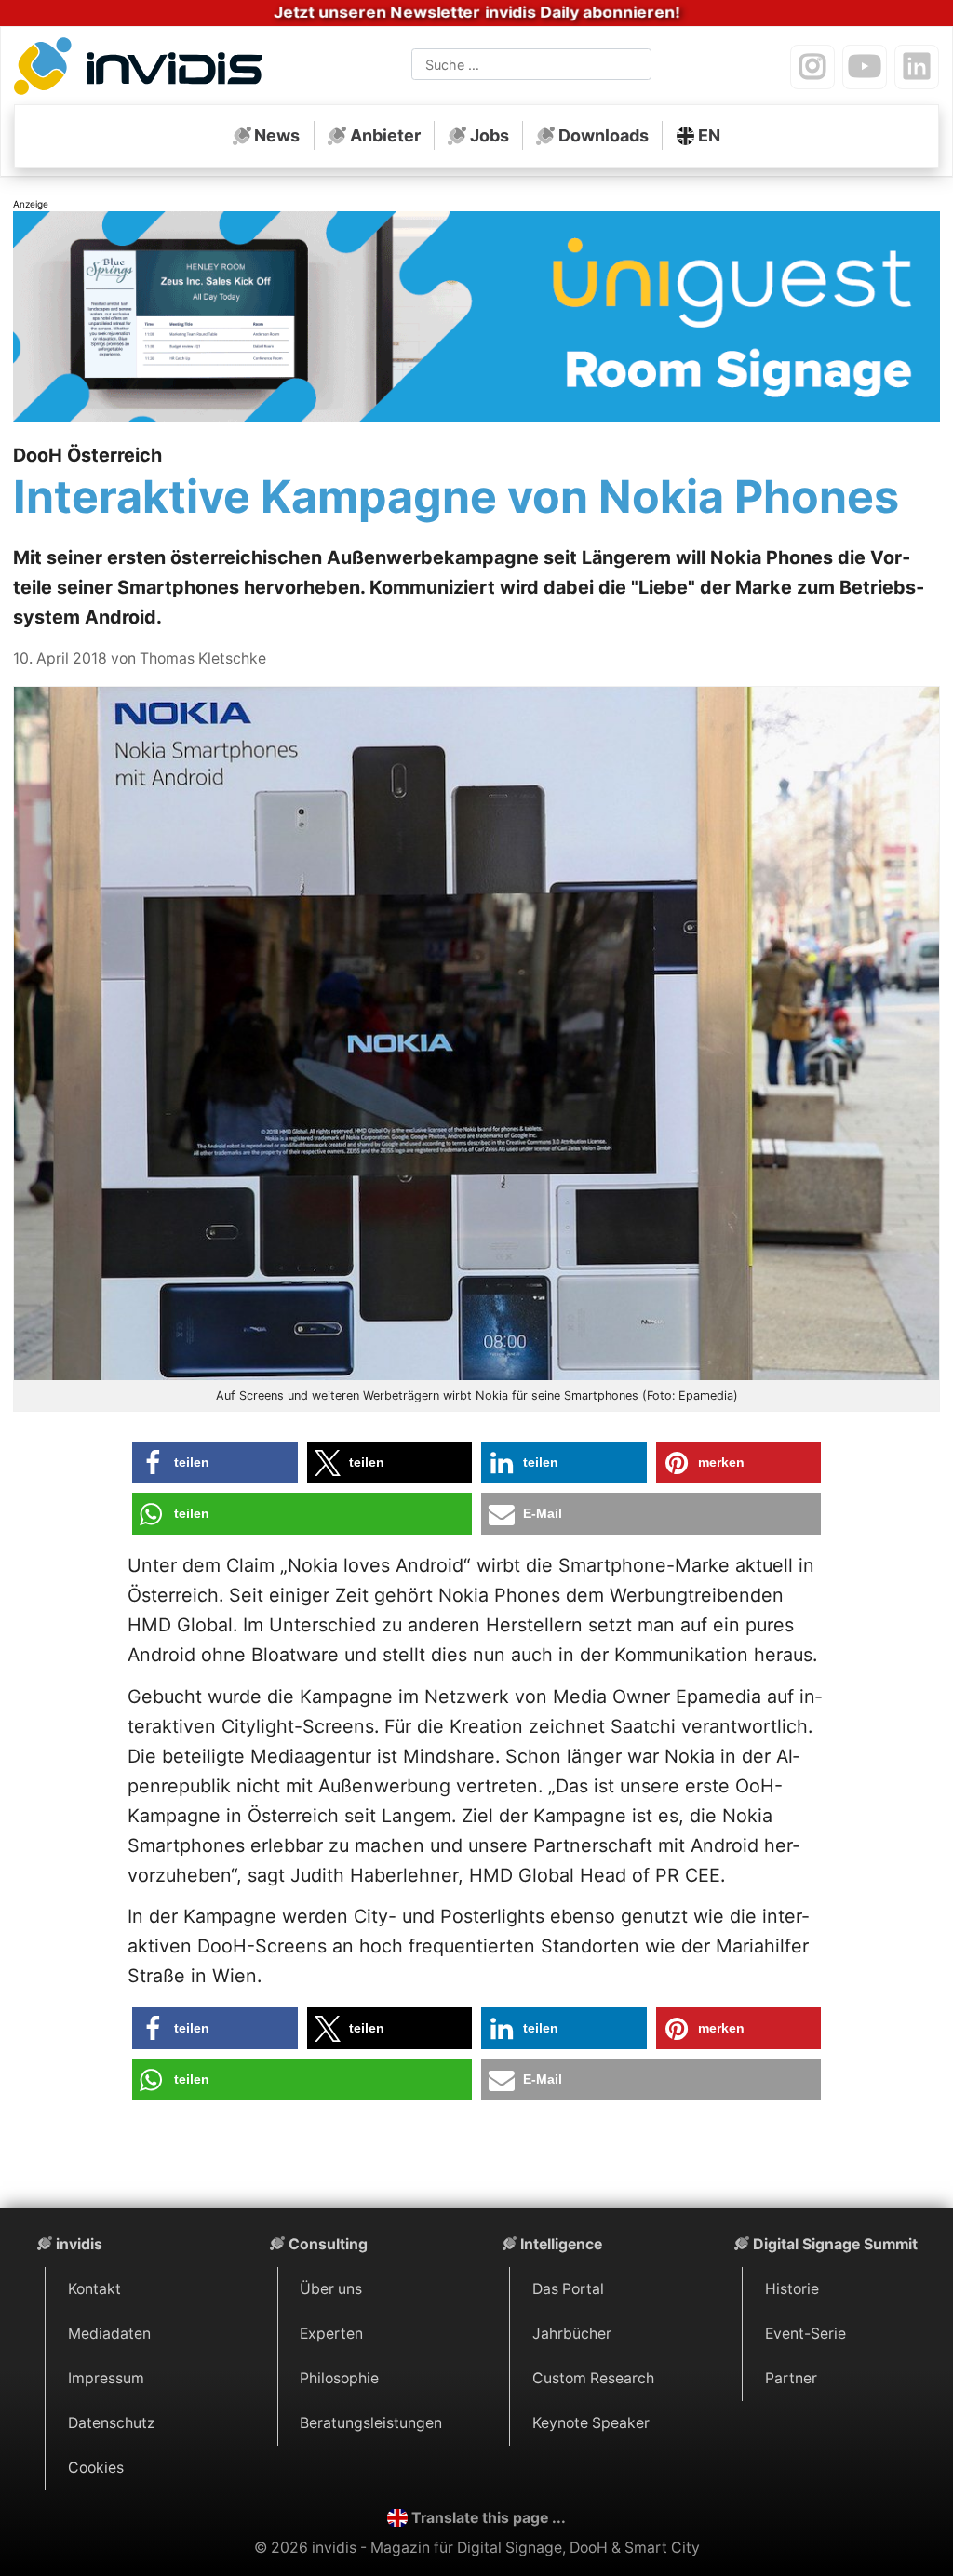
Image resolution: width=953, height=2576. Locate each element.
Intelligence (561, 2244)
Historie (792, 2289)
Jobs (490, 135)
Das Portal (568, 2289)
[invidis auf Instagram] (812, 67)
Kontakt (94, 2289)
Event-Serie (805, 2334)
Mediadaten (109, 2334)
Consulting (328, 2244)
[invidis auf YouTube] (865, 67)
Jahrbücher (572, 2334)
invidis (79, 2244)
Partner (791, 2378)
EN (709, 135)
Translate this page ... (489, 2518)
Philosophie (339, 2378)
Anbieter (385, 135)
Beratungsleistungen (371, 2423)
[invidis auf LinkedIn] (917, 67)
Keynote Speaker (591, 2423)
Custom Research (593, 2378)
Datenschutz (112, 2423)
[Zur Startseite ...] (143, 69)
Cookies (96, 2468)
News (277, 135)
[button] (215, 1462)
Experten (331, 2334)
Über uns (331, 2289)
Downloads (604, 135)
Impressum (106, 2378)
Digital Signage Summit (835, 2244)
